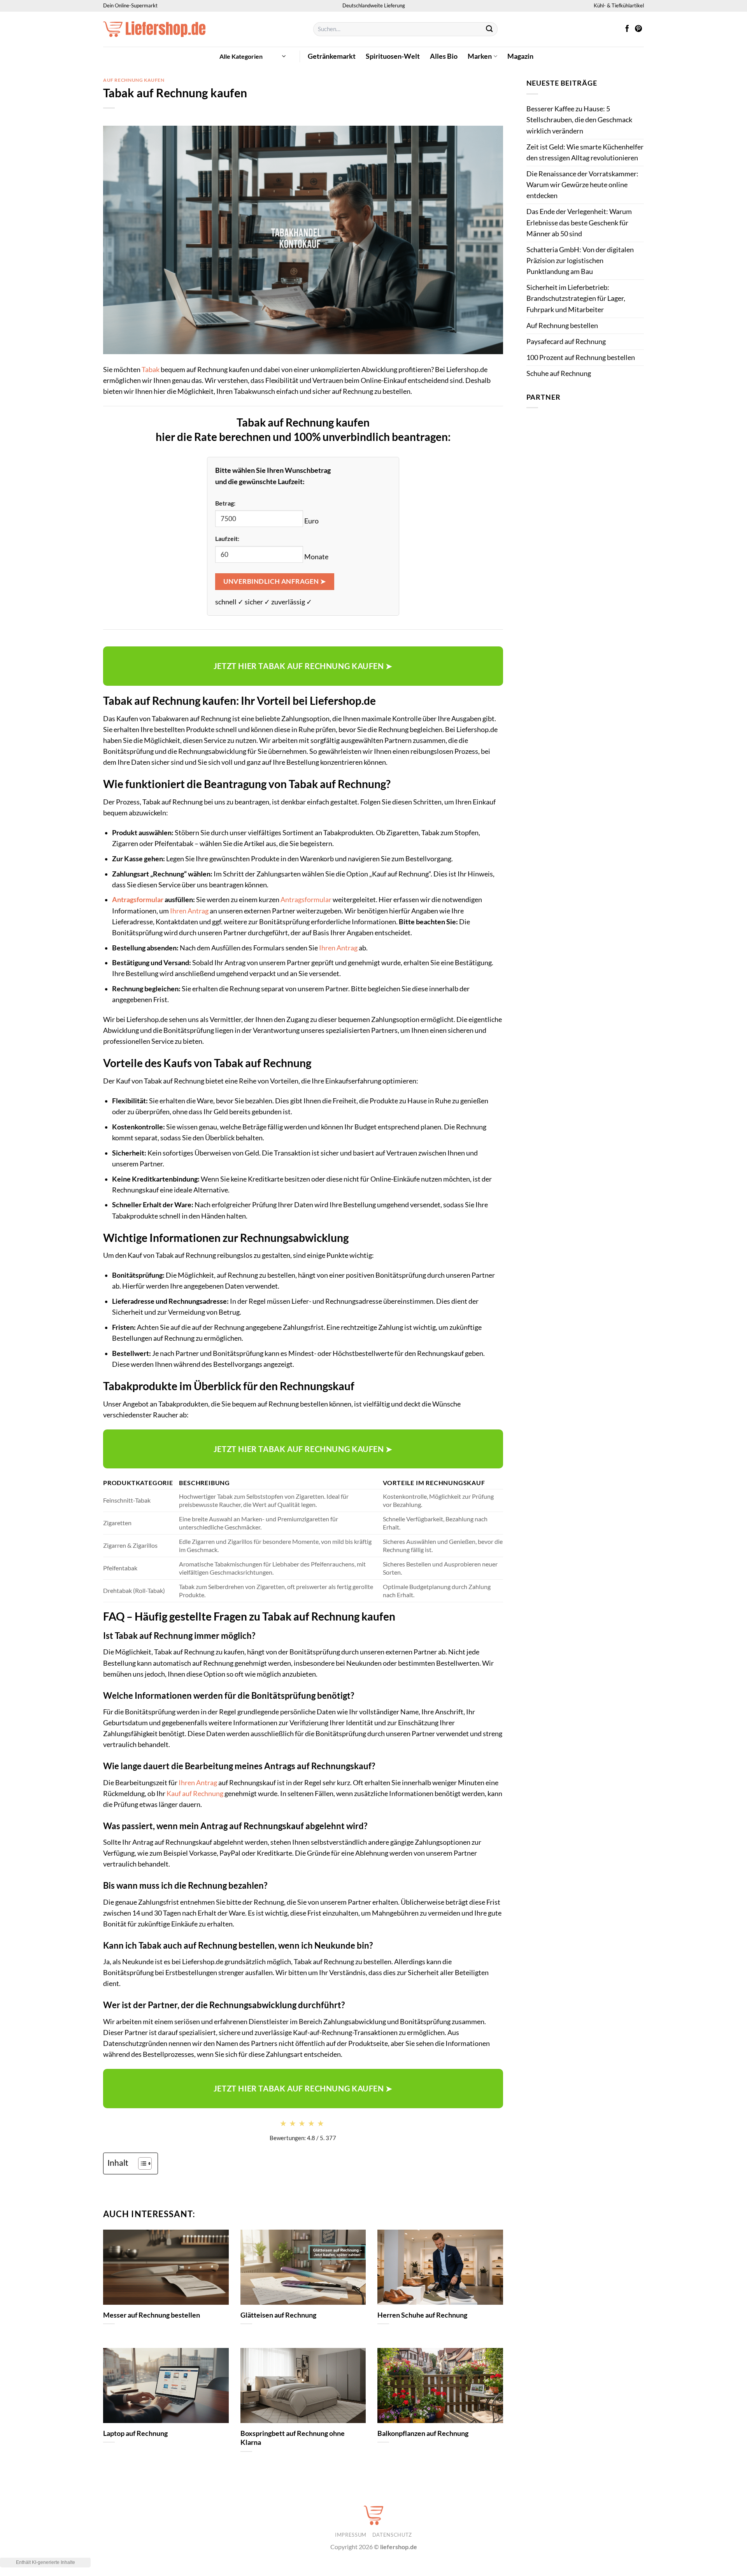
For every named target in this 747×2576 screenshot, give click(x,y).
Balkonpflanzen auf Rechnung (423, 2433)
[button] (253, 56)
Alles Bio (444, 56)
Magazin (520, 56)
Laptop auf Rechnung (135, 2433)
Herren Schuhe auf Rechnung (422, 2315)
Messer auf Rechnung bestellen (152, 2315)
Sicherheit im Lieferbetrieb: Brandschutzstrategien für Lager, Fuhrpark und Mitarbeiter (576, 298)
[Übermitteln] (490, 29)
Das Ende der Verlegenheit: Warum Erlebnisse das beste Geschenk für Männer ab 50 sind (579, 222)
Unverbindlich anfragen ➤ (274, 581)
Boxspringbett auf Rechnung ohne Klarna (293, 2438)
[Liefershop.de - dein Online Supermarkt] (202, 29)
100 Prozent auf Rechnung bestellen (581, 357)
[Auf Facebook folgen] (627, 29)
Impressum (351, 2535)
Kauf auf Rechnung (195, 1794)
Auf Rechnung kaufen (134, 80)
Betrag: (225, 503)
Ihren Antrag (189, 911)
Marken (480, 56)
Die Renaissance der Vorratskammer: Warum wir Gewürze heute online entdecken (582, 185)
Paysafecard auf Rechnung (566, 342)
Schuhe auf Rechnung (559, 373)
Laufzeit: (227, 538)
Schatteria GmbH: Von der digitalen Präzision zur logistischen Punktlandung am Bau (580, 261)
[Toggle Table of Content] (141, 2163)
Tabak (151, 370)
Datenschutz (392, 2535)
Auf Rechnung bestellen (562, 326)
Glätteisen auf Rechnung (278, 2315)
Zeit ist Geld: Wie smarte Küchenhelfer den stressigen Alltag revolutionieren (585, 152)
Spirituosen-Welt (393, 56)
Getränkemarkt (332, 56)
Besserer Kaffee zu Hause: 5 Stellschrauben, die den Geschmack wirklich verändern (579, 120)
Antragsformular (138, 900)
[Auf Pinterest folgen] (638, 29)
